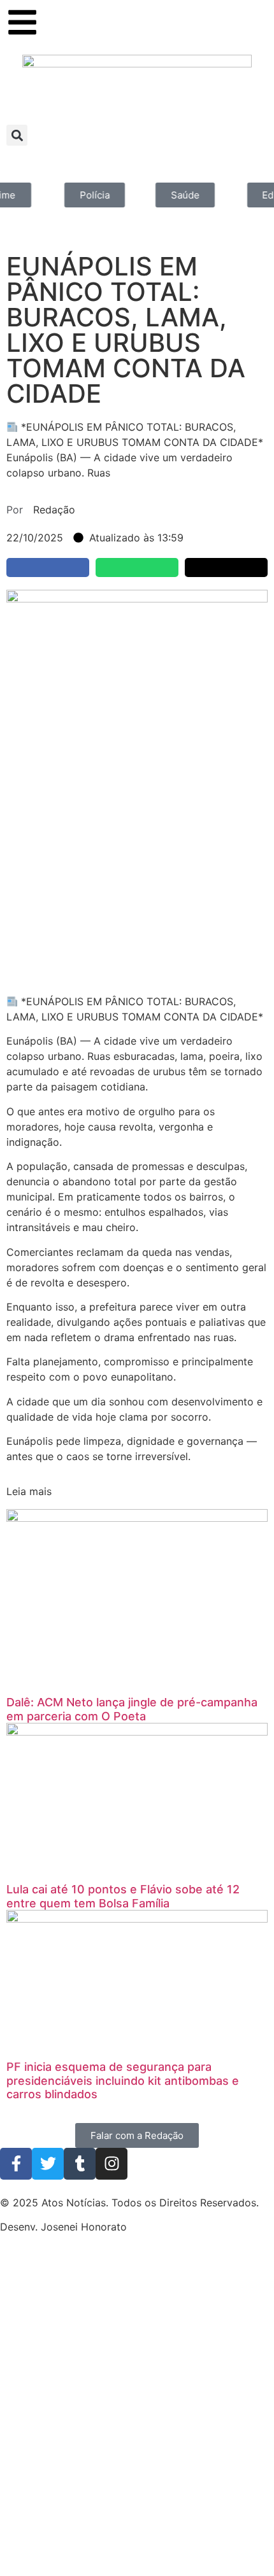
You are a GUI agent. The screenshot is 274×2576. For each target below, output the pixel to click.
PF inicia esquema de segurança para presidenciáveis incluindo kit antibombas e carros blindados (123, 2080)
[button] (17, 135)
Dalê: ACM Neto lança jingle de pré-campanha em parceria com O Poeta (132, 1709)
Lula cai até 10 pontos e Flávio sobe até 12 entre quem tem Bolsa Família (123, 1896)
